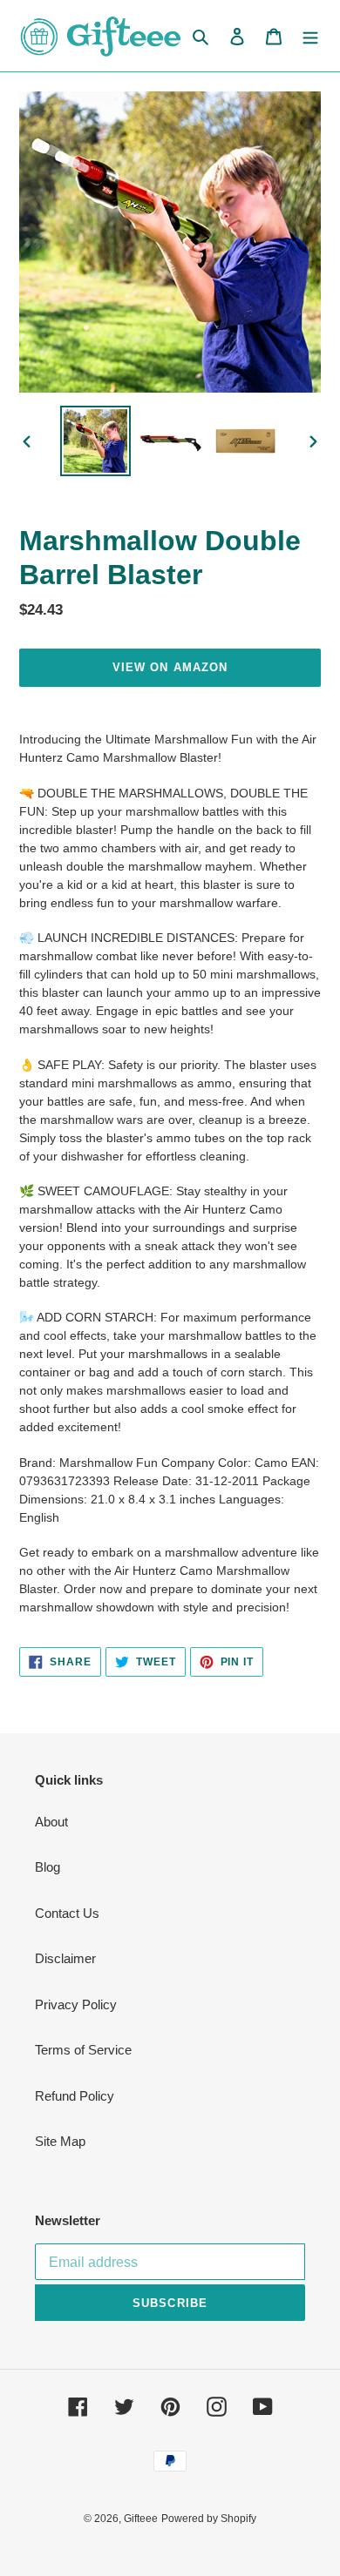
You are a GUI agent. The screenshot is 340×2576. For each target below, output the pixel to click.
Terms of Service (83, 2050)
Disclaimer (65, 1958)
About (51, 1822)
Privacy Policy (76, 2004)
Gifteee (141, 2519)
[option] (96, 441)
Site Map (60, 2141)
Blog (48, 1867)
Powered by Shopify (209, 2519)
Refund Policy (75, 2096)
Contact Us (67, 1913)
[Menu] (310, 36)
